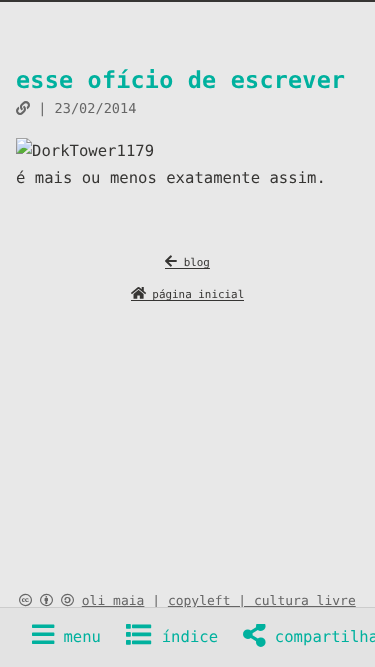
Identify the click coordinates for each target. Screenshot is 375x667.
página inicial (195, 294)
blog (193, 262)
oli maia (113, 601)
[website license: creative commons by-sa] (46, 601)
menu (77, 637)
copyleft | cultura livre (262, 601)
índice (185, 637)
